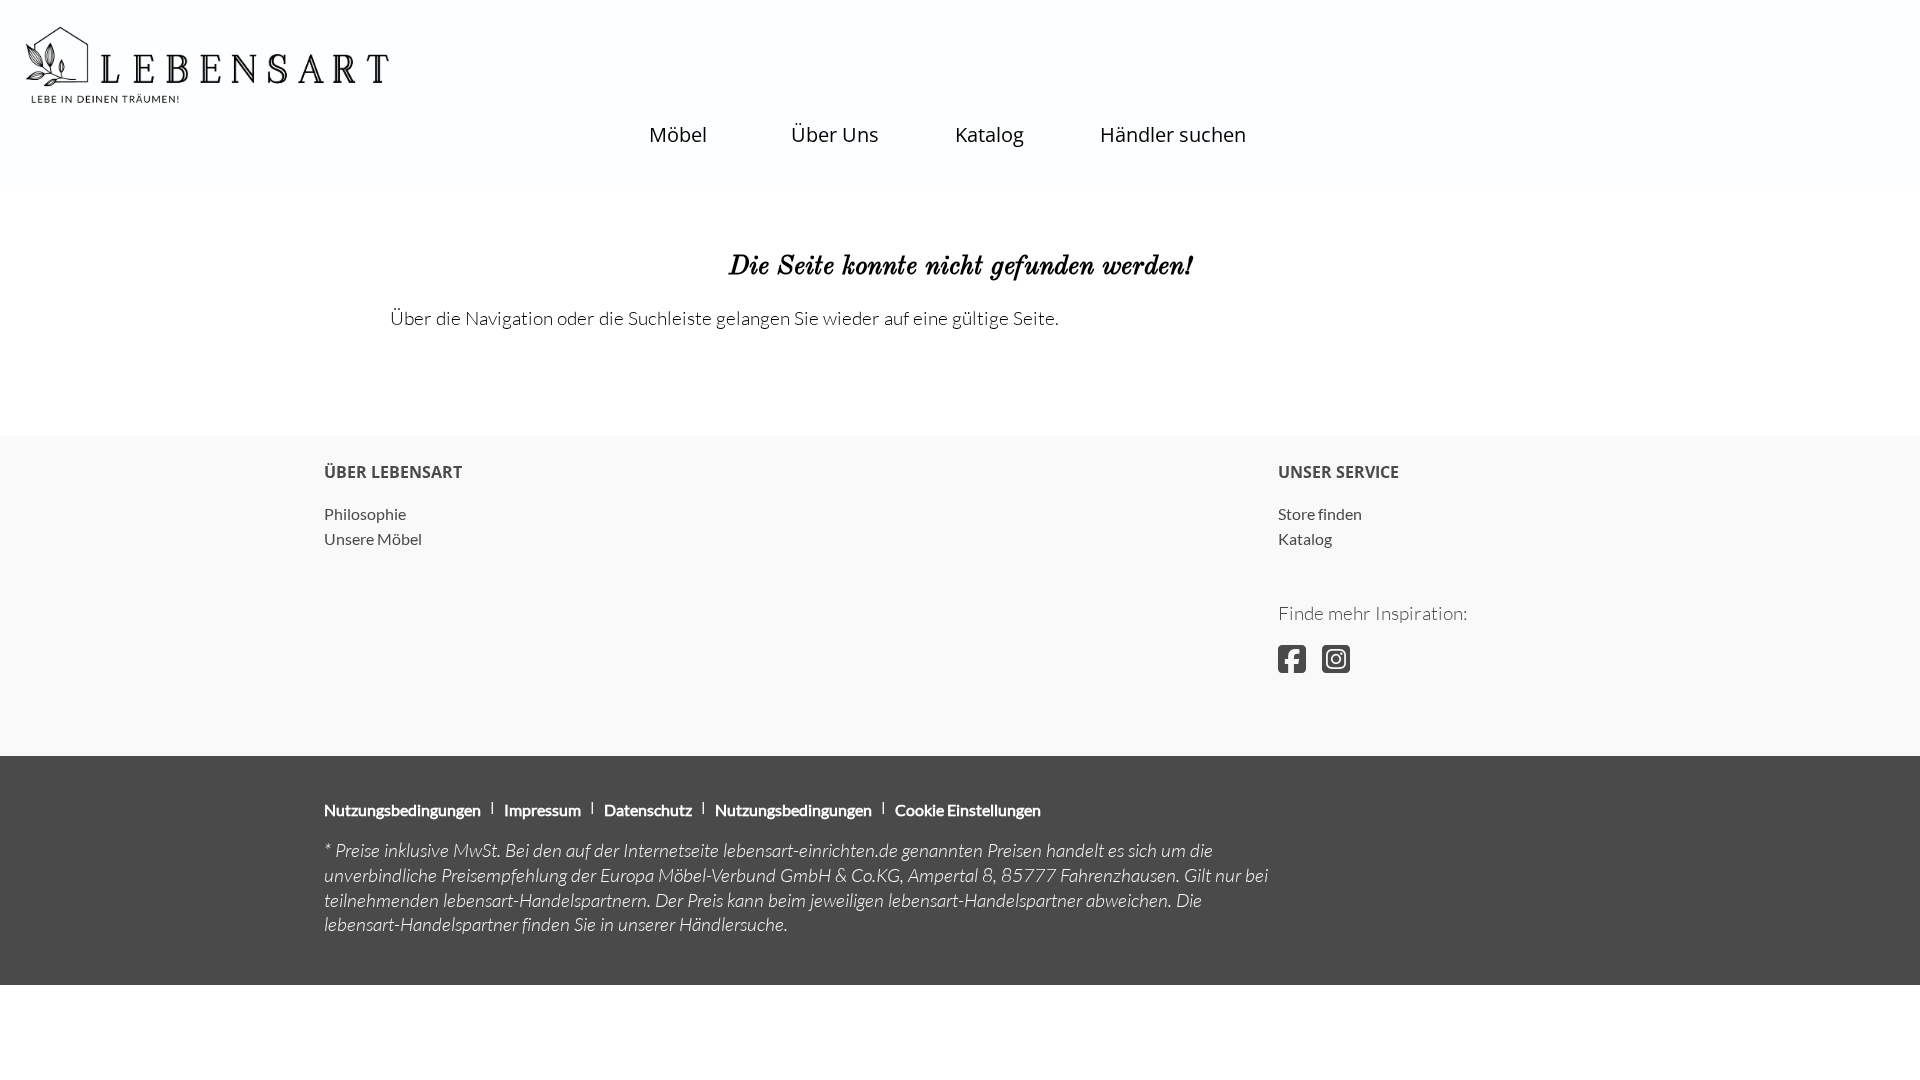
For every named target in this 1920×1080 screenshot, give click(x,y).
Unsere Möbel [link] (373, 538)
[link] (678, 134)
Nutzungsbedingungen (402, 809)
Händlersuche (731, 924)
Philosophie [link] (365, 513)
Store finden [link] (1320, 513)
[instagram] (1336, 658)
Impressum (542, 809)
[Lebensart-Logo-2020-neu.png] (208, 65)
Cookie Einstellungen (968, 809)
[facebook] (1292, 658)
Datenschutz (648, 809)
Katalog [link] (1305, 538)
